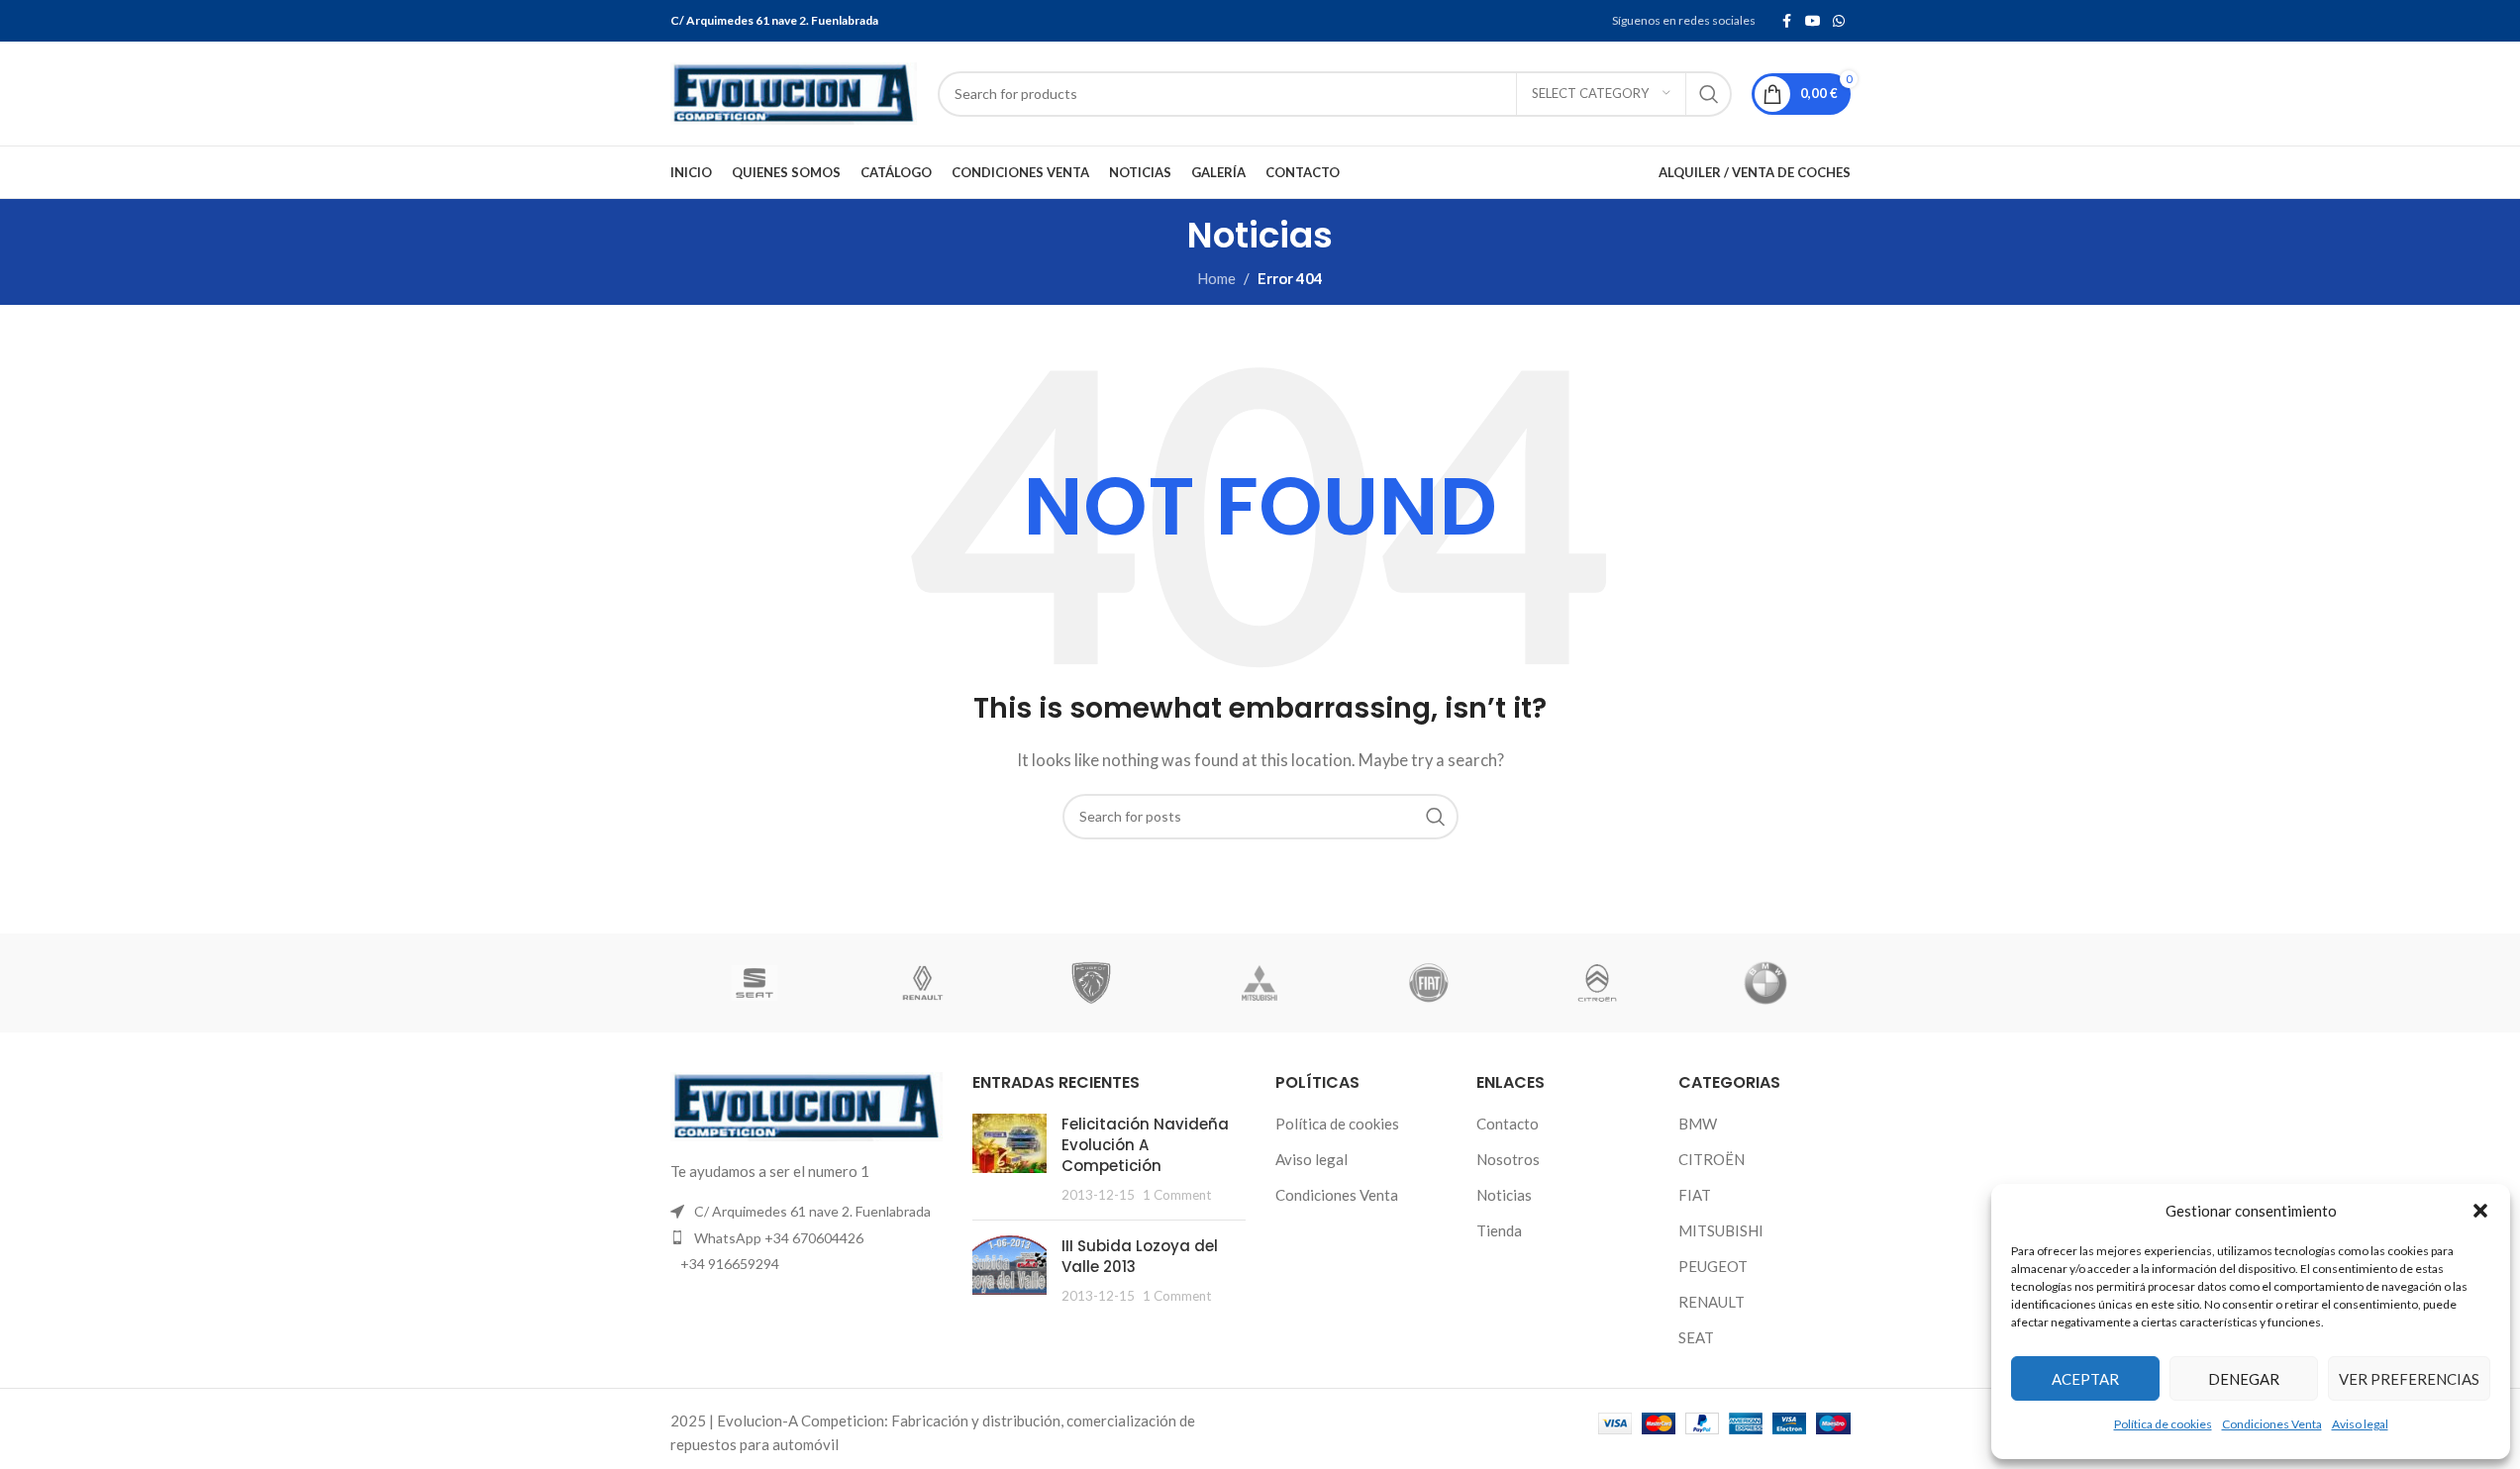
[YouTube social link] (1813, 21)
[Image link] (807, 1105)
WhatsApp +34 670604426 (779, 1238)
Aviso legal (2360, 1424)
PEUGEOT (1713, 1266)
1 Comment (1177, 1195)
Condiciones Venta (2272, 1424)
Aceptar (2085, 1379)
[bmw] (1765, 983)
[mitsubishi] (1260, 983)
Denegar (2244, 1379)
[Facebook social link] (1787, 21)
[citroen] (1597, 983)
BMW (1698, 1124)
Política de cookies (2163, 1424)
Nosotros (1508, 1159)
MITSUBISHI (1721, 1230)
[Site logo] (794, 91)
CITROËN (1712, 1159)
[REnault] (923, 983)
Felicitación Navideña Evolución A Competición (1145, 1145)
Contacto (1508, 1124)
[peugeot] (1091, 983)
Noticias (1504, 1195)
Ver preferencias (2409, 1379)
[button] (2480, 1211)
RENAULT (1712, 1302)
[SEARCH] (1709, 94)
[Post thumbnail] (1009, 1159)
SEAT (1696, 1337)
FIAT (1695, 1195)
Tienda (1499, 1230)
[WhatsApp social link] (1839, 21)
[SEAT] (755, 983)
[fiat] (1429, 983)
